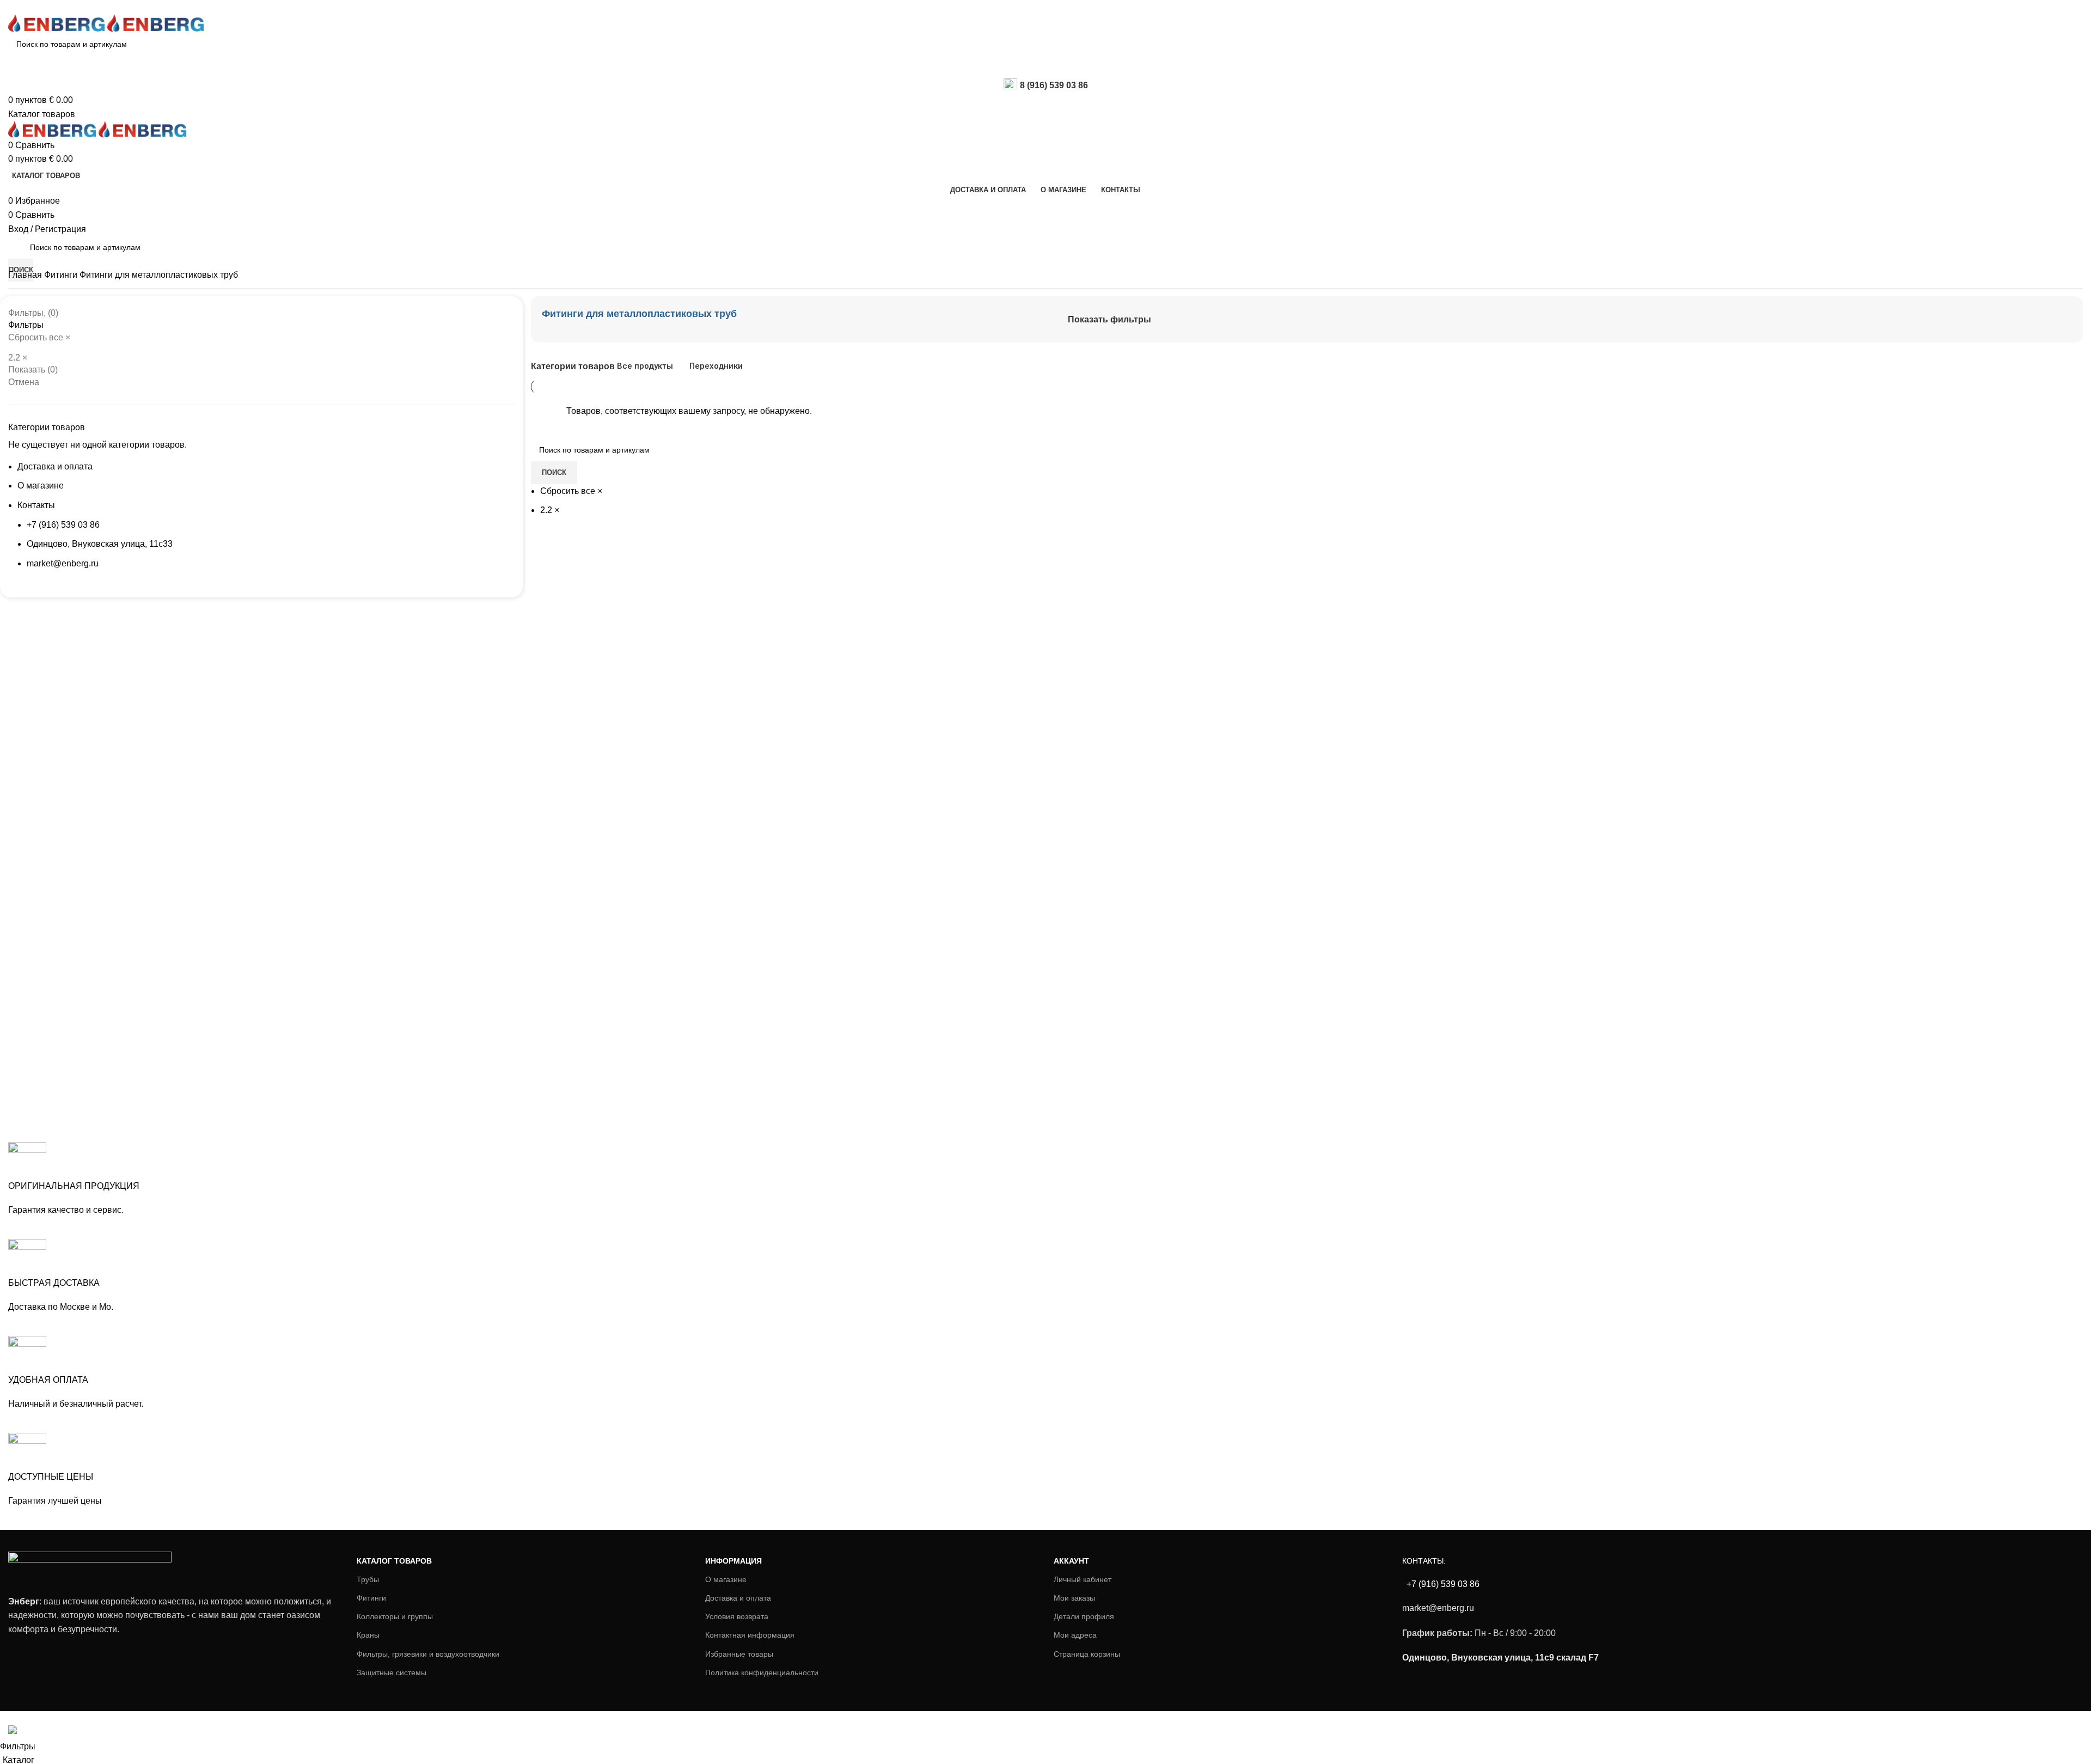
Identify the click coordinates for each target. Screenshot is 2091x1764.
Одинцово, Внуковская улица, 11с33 (100, 544)
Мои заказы (1074, 1598)
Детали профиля (1084, 1616)
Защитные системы (392, 1673)
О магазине (41, 486)
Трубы (368, 1579)
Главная (26, 275)
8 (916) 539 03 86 (1054, 85)
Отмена (24, 382)
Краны (368, 1635)
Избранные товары (739, 1654)
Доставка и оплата (55, 466)
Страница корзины (1087, 1654)
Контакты (36, 505)
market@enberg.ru (63, 563)
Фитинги (62, 275)
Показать (33, 370)
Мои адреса (1075, 1635)
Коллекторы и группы (395, 1616)
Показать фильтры (1109, 319)
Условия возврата (737, 1616)
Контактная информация (750, 1635)
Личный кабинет (1083, 1579)
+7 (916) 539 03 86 (63, 525)
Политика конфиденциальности (762, 1673)
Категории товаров (573, 367)
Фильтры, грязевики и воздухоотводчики (428, 1654)
